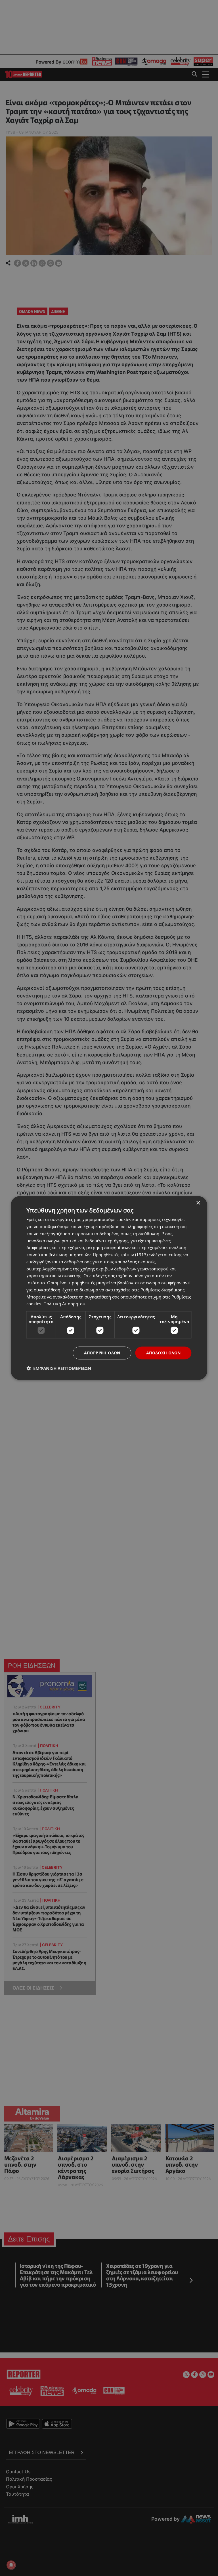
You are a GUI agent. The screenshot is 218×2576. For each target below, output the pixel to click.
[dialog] (109, 1288)
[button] (59, 1368)
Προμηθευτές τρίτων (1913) (120, 1255)
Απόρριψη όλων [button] (102, 1353)
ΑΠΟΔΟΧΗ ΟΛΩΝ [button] (163, 1353)
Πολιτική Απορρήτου (64, 1304)
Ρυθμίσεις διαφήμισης (163, 1289)
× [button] (198, 1203)
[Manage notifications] (11, 2565)
